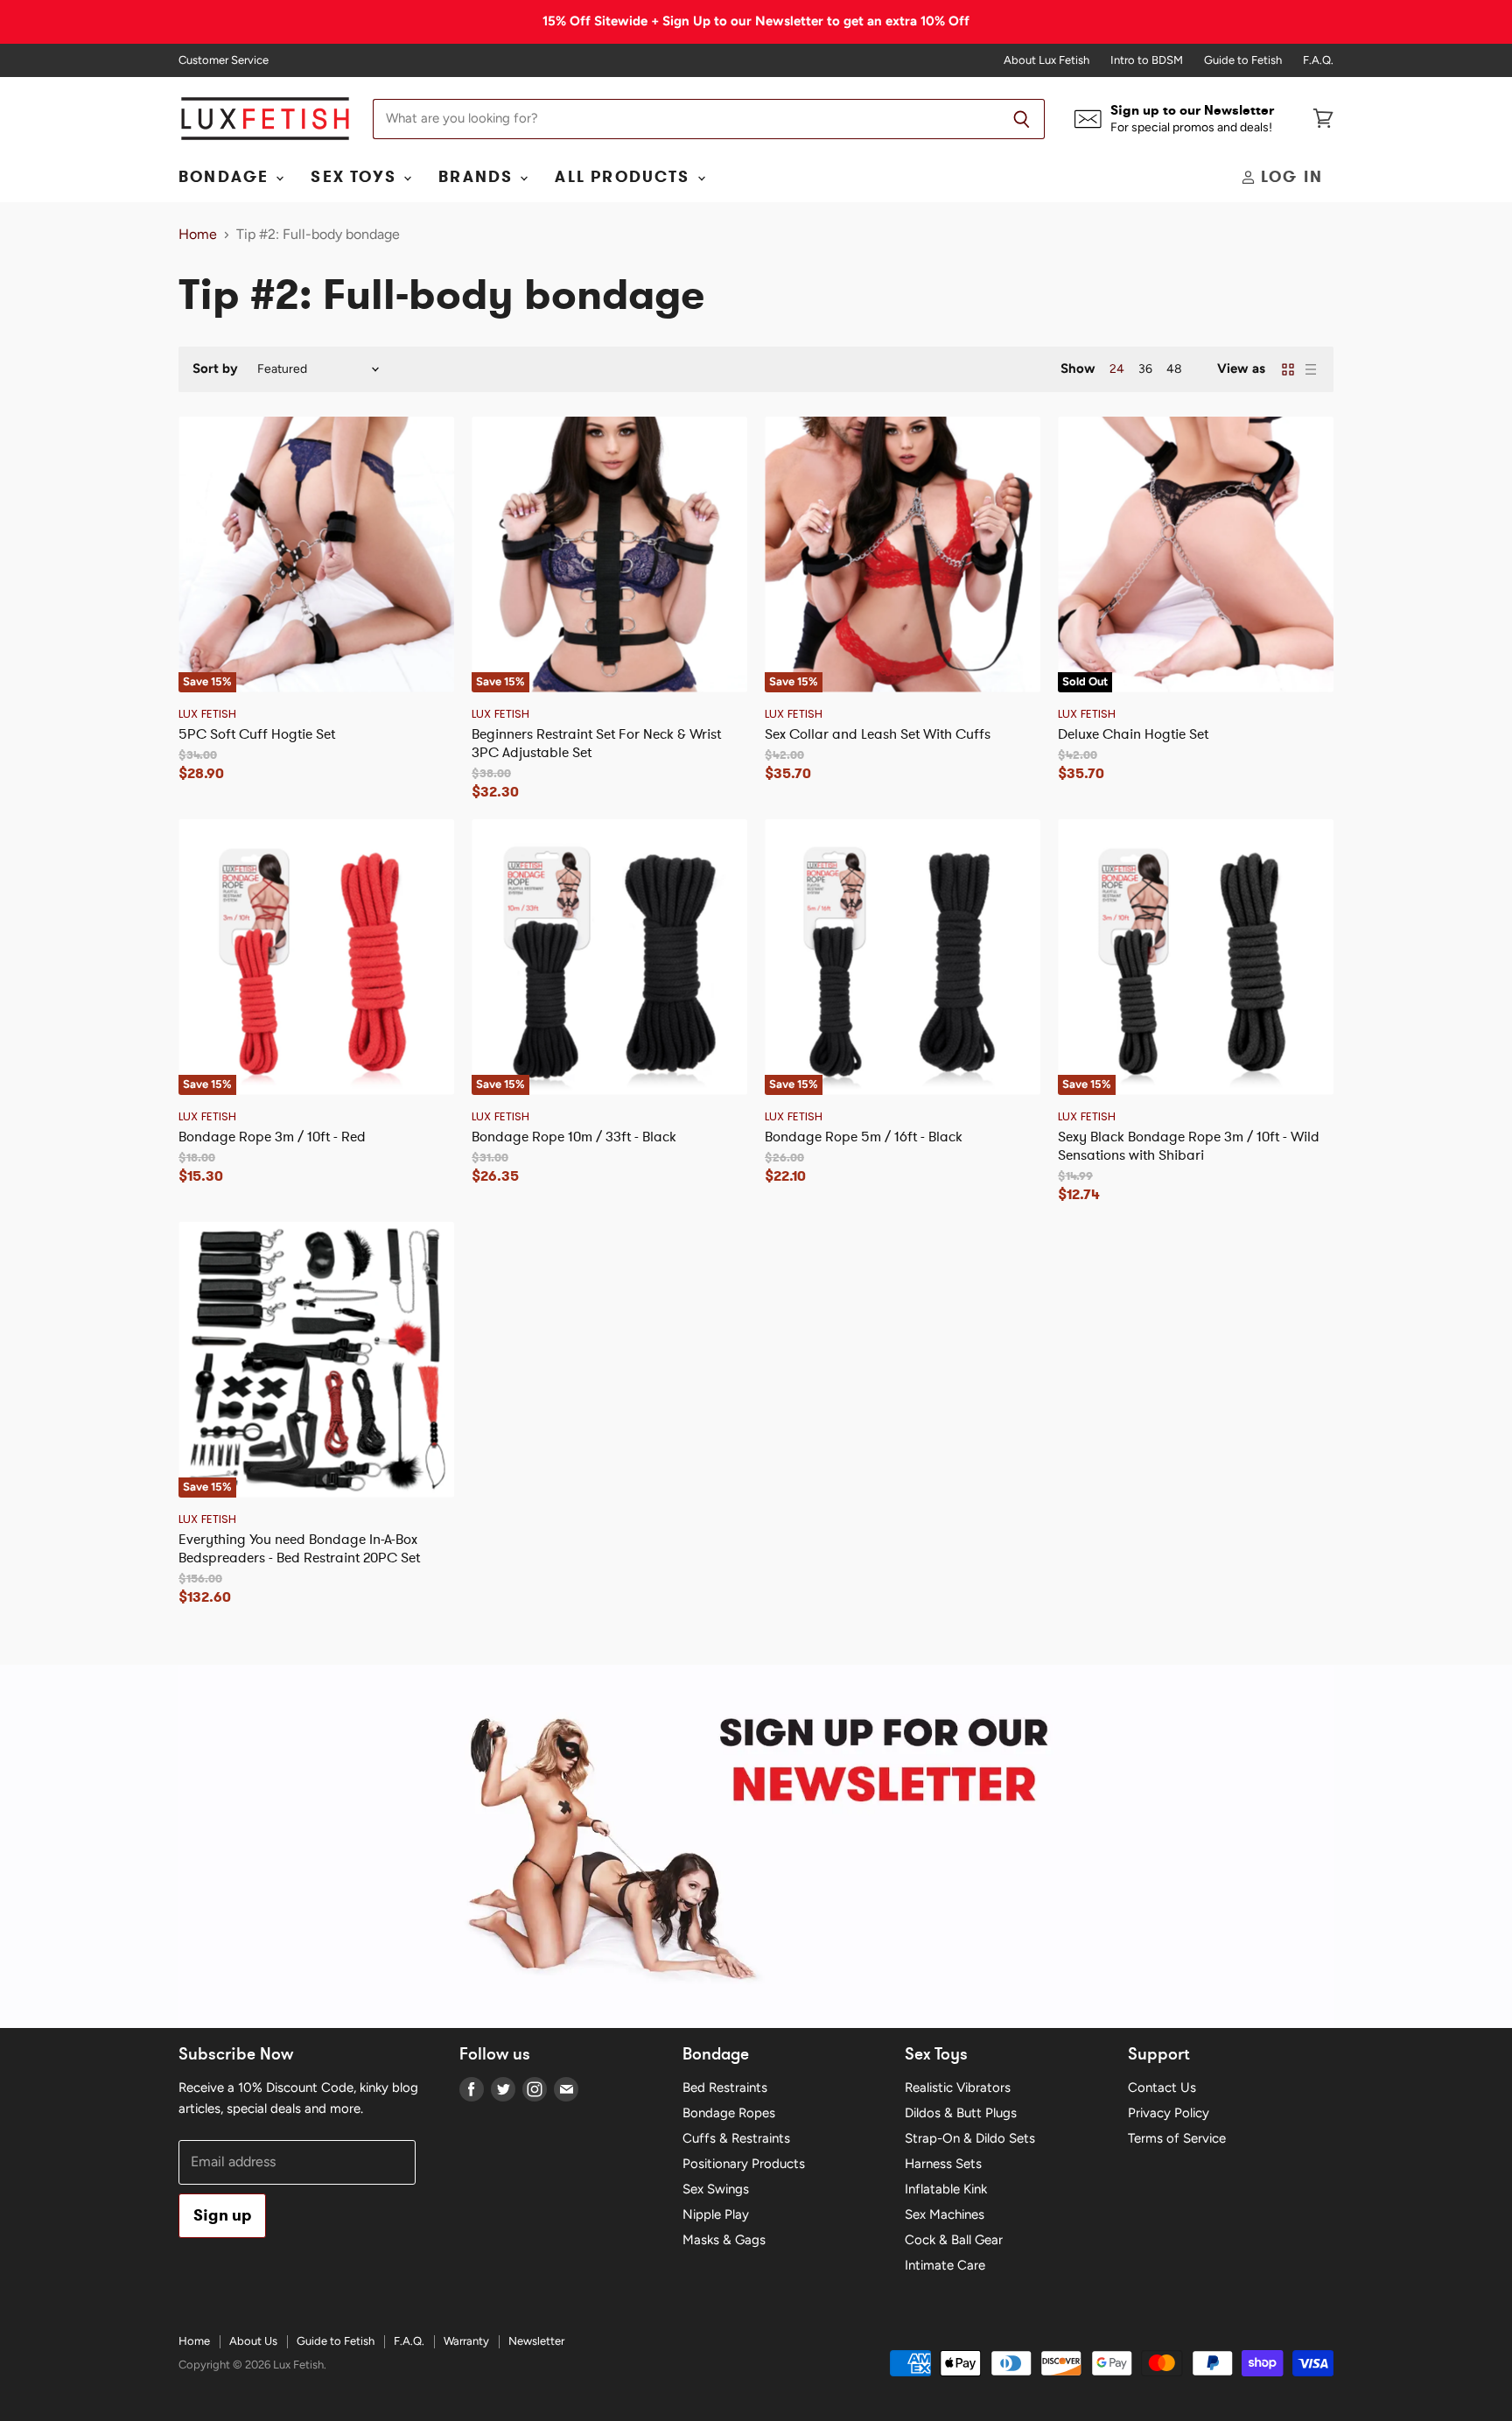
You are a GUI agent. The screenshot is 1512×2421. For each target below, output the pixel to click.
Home (198, 235)
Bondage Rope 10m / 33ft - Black (574, 1136)
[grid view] (1288, 369)
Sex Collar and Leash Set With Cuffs (878, 733)
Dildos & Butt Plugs (961, 2113)
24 (1117, 369)
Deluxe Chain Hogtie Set (1133, 733)
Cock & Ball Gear (954, 2240)
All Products (625, 177)
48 (1174, 369)
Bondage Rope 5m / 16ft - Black (864, 1136)
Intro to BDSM (1147, 60)
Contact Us (1162, 2088)
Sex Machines (945, 2214)
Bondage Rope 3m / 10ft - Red (272, 1136)
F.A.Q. (1318, 60)
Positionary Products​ (744, 2164)
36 (1145, 369)
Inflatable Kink (946, 2189)
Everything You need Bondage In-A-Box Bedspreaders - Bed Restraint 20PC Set (299, 1548)
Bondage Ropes (729, 2113)
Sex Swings (716, 2189)
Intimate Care (945, 2265)
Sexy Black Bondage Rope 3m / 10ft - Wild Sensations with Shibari (1189, 1145)
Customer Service (224, 60)
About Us (253, 2341)
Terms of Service (1177, 2138)
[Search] (1022, 119)
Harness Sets (943, 2164)
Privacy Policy (1169, 2113)
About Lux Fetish (1046, 60)
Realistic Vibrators (958, 2088)
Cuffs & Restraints (736, 2138)
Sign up (222, 2215)
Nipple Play (716, 2214)
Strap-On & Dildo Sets (970, 2138)
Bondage (226, 177)
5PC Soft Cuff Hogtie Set (257, 733)
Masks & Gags (724, 2240)
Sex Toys (356, 177)
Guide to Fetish (1243, 60)
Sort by (215, 369)
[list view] (1311, 369)
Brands (478, 177)
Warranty (466, 2341)
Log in (1289, 177)
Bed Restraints (725, 2088)
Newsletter (536, 2341)
